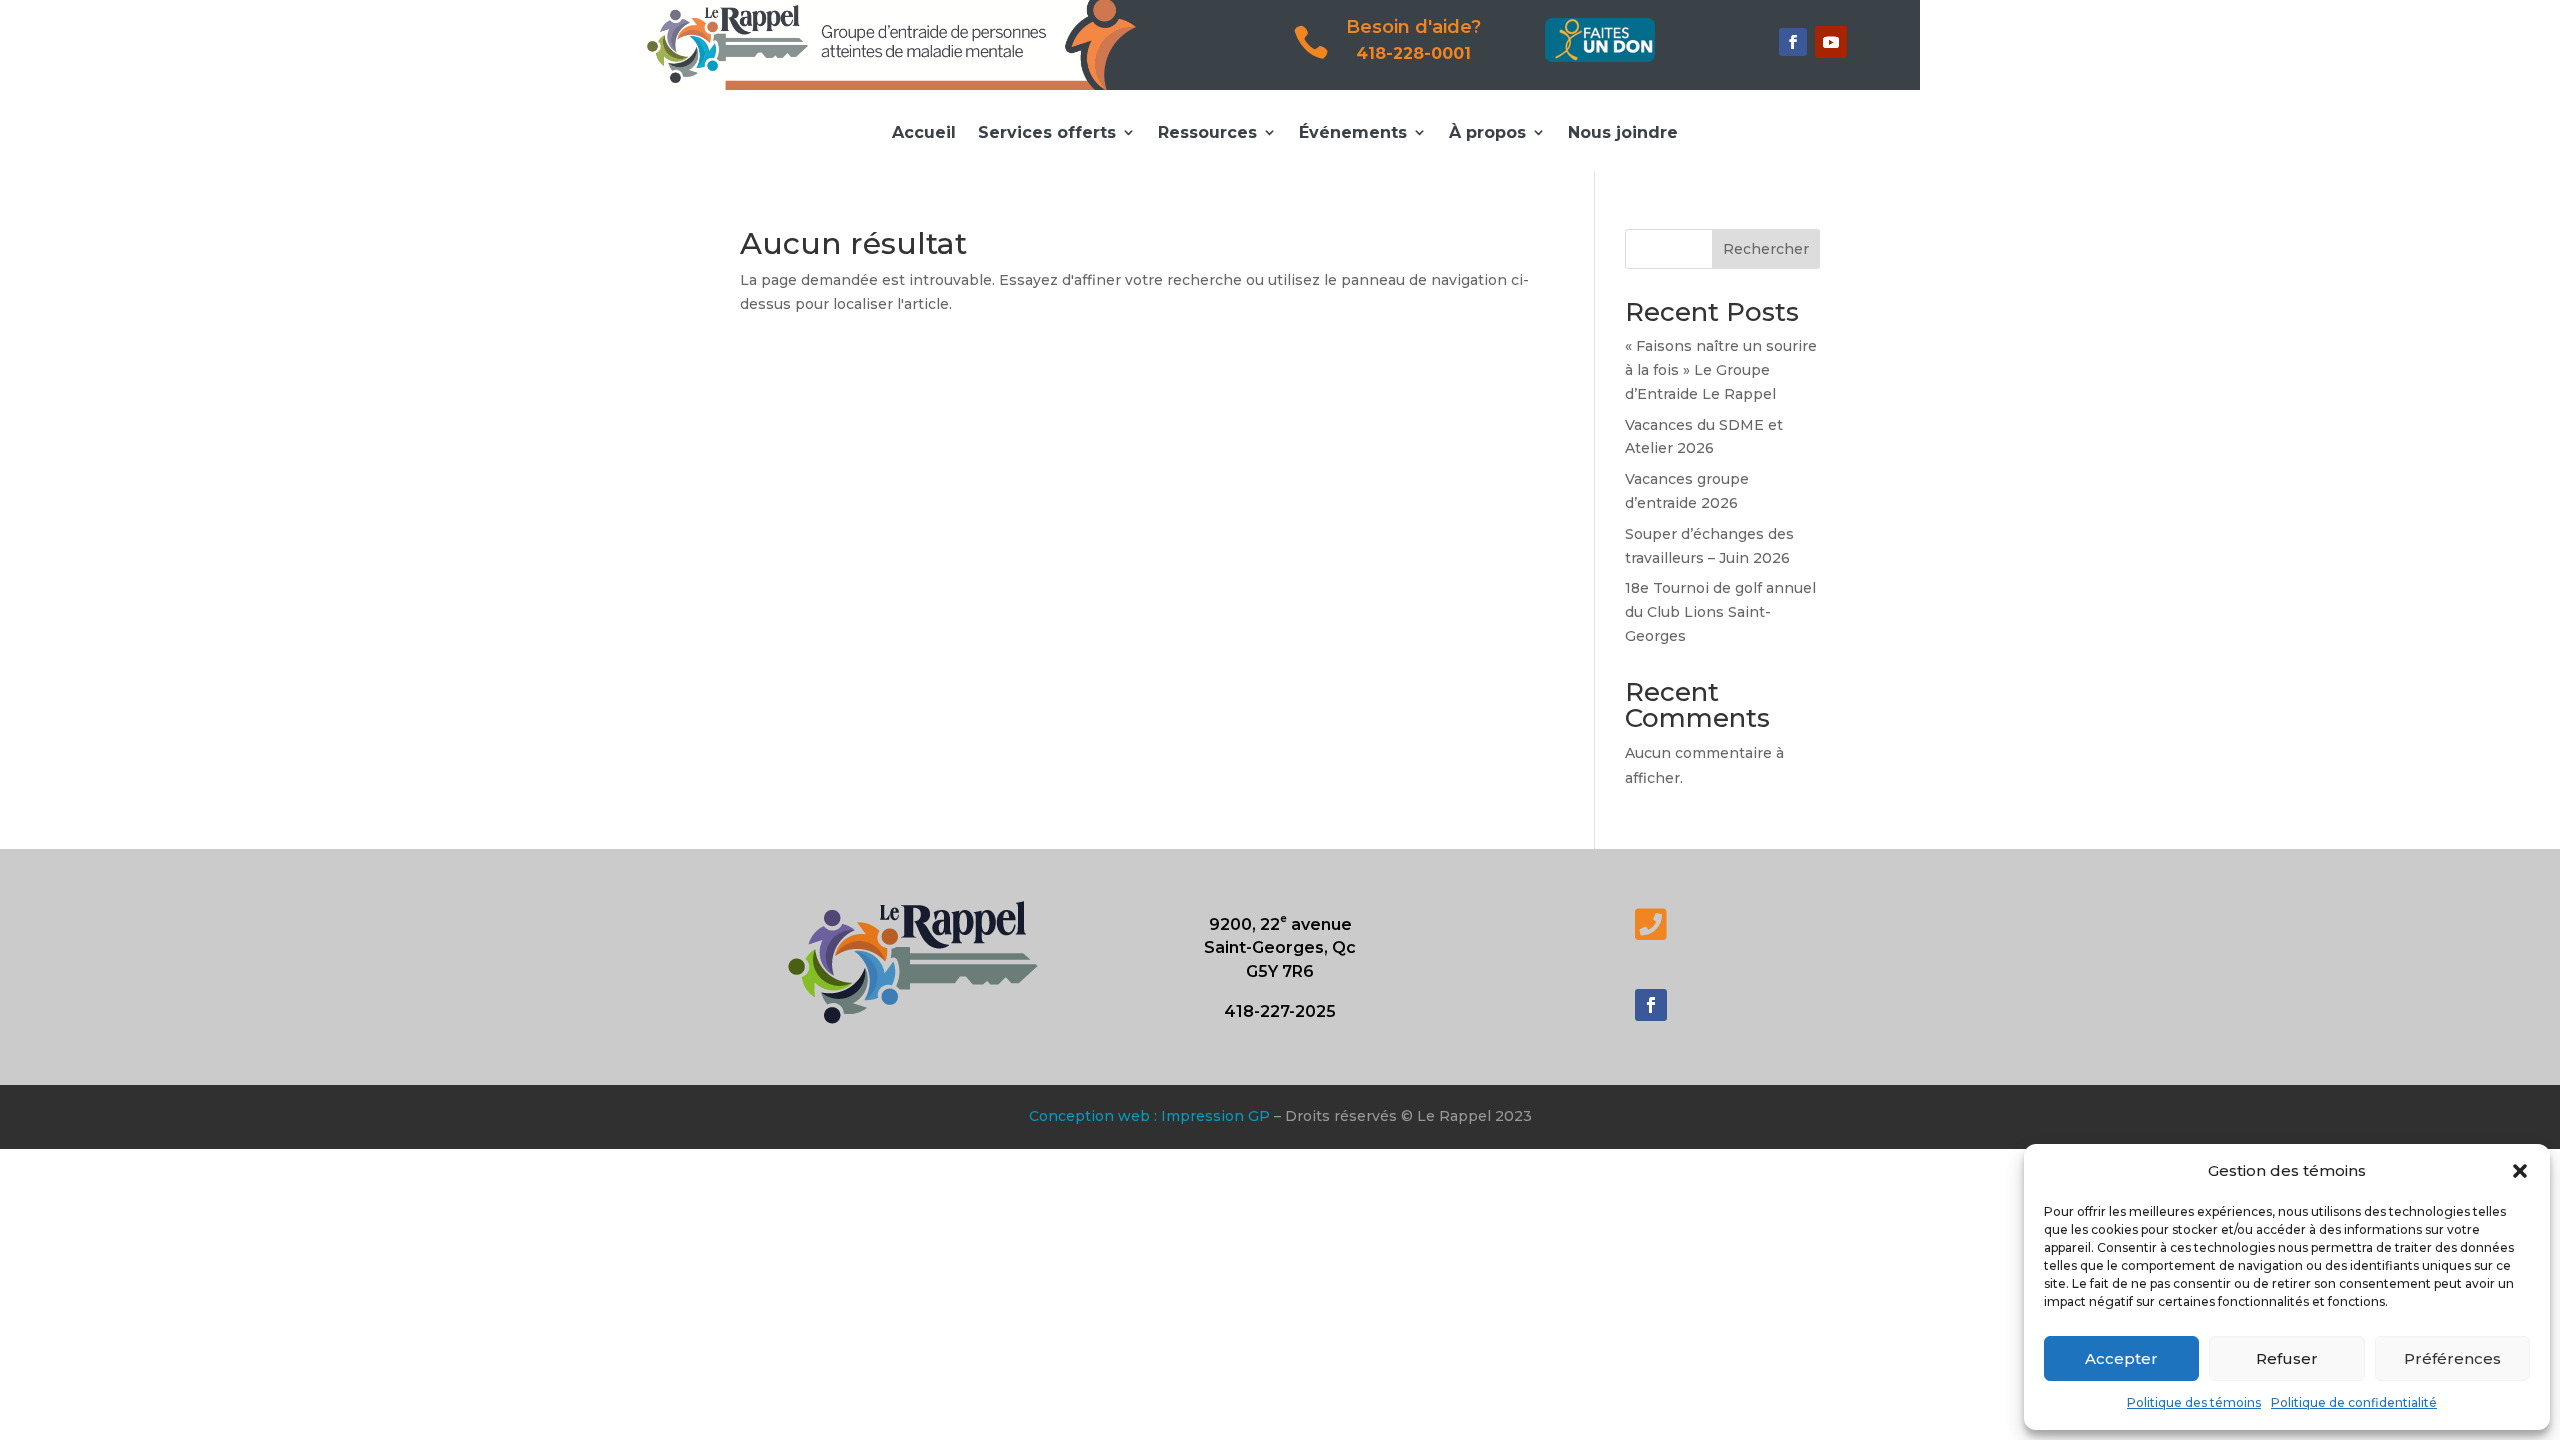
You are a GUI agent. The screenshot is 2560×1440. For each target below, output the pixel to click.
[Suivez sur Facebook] (1793, 42)
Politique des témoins (2194, 1402)
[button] (2520, 1171)
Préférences (2452, 1358)
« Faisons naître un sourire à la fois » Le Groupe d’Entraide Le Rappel (1721, 370)
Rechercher (1766, 249)
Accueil (924, 132)
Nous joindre (1623, 132)
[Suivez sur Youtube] (1831, 42)
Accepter (2121, 1358)
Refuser (2287, 1358)
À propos (1487, 132)
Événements (1353, 132)
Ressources (1207, 132)
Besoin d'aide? (1413, 27)
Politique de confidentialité (2354, 1402)
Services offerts (1047, 132)
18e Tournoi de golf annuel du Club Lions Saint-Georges (1720, 612)
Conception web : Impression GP (1149, 1116)
